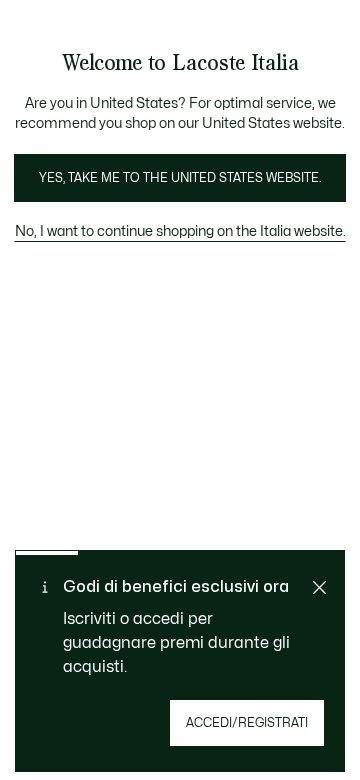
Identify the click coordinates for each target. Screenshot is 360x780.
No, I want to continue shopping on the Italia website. (180, 231)
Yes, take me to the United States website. (180, 178)
